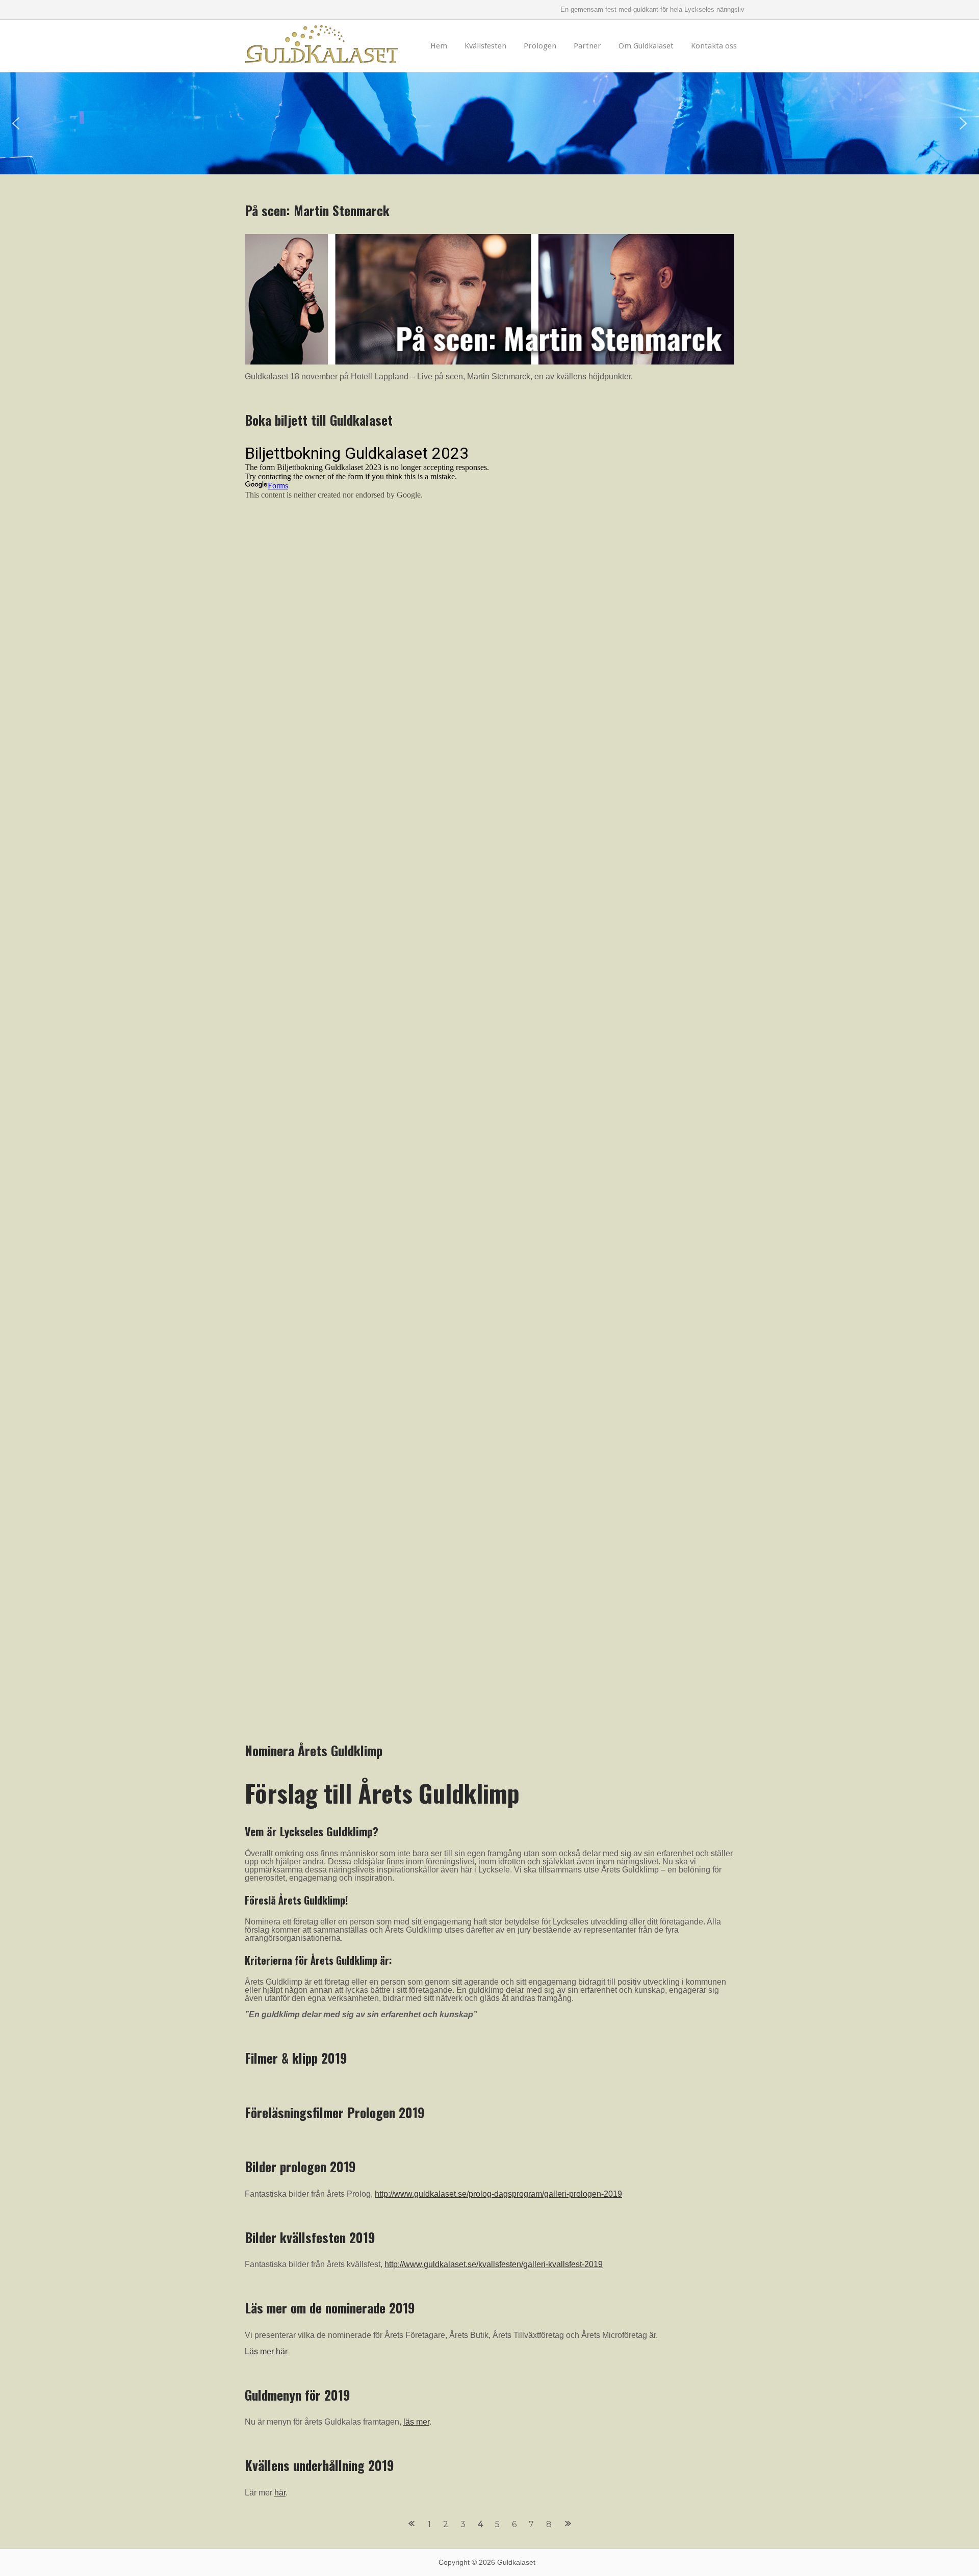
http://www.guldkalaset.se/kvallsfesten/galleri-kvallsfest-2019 (494, 2264)
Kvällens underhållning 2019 (319, 2465)
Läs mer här (266, 2351)
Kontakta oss (714, 46)
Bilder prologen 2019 (300, 2166)
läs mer (416, 2422)
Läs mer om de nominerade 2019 (330, 2307)
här (280, 2493)
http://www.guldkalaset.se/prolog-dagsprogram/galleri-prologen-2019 (498, 2194)
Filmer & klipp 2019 (296, 2058)
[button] (16, 123)
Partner (587, 46)
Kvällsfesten (485, 46)
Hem (439, 46)
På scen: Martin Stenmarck (317, 210)
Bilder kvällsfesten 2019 (310, 2237)
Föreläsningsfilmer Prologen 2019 (335, 2112)
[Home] (321, 54)
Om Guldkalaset (646, 46)
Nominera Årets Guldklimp (314, 1750)
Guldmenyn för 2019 (298, 2395)
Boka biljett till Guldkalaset (319, 420)
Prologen (540, 46)
